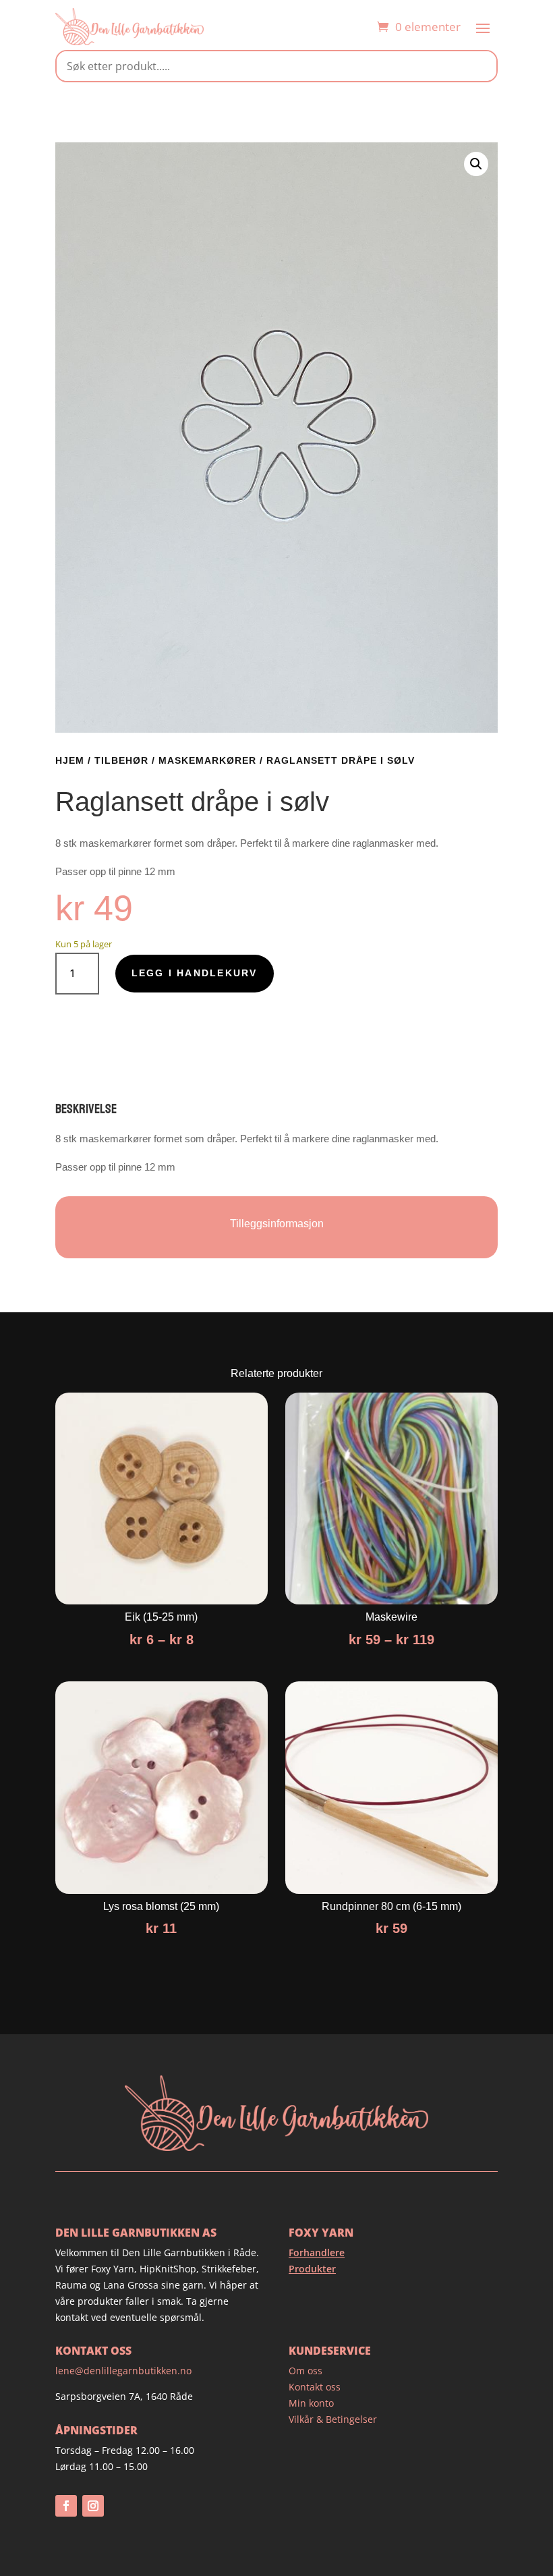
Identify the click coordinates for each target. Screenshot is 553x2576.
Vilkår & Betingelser (333, 2419)
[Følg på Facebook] (66, 2506)
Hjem (70, 760)
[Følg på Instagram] (93, 2506)
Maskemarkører (207, 760)
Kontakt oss (315, 2387)
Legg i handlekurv (195, 973)
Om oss (305, 2371)
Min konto (311, 2403)
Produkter (312, 2269)
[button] (476, 164)
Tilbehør (121, 760)
